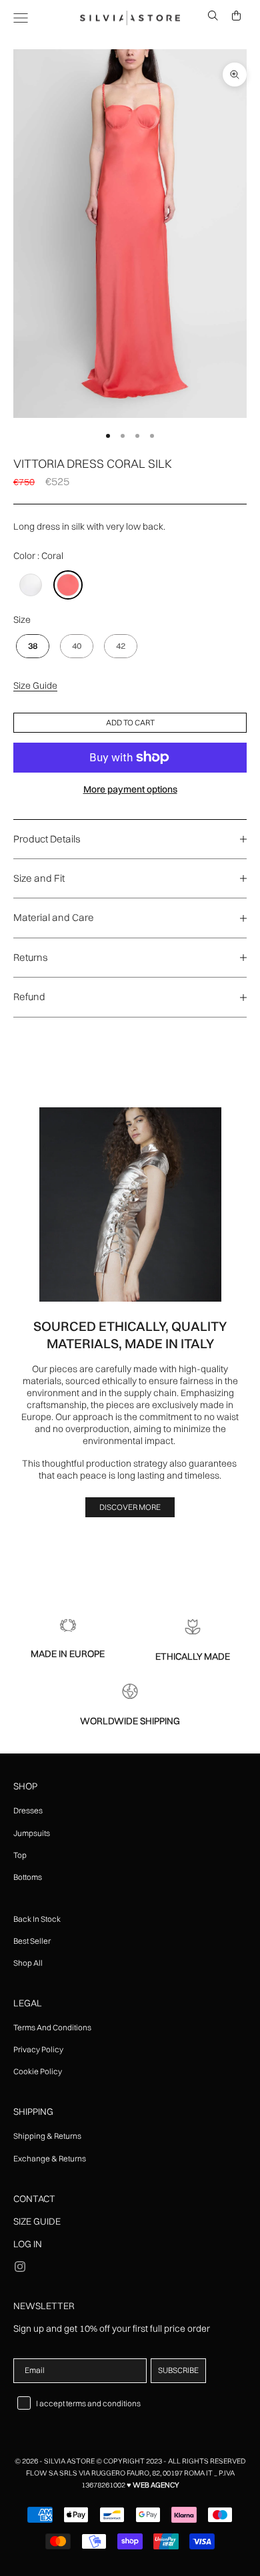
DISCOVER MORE (130, 1507)
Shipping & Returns (47, 2136)
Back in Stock (37, 1919)
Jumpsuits (32, 1833)
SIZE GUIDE (37, 2221)
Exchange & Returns (50, 2158)
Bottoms (28, 1877)
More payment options (130, 789)
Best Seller (32, 1941)
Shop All (28, 1963)
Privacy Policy (38, 2049)
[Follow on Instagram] (20, 2267)
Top (20, 1855)
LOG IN (28, 2244)
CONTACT (34, 2199)
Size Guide (35, 685)
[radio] (29, 585)
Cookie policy (38, 2071)
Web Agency (156, 2485)
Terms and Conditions (52, 2027)
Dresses (28, 1810)
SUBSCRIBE (178, 2370)
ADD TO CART (130, 722)
